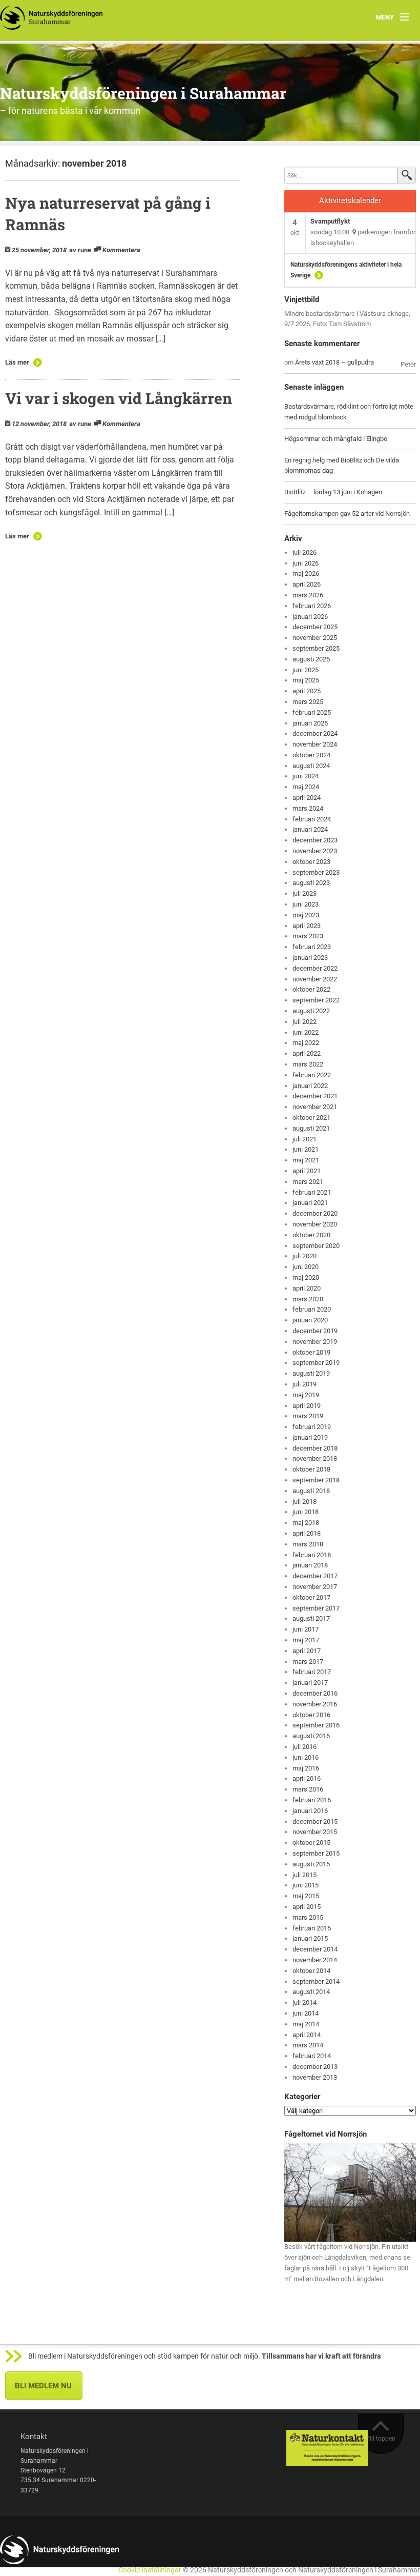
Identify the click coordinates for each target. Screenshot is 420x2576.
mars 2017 (308, 1662)
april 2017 (307, 1651)
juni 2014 (306, 2013)
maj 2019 (306, 1395)
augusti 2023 (311, 883)
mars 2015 (308, 1917)
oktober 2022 (311, 989)
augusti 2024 (311, 766)
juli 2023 (304, 893)
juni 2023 (306, 904)
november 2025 (315, 638)
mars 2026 (308, 595)
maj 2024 (306, 787)
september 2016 (316, 1725)
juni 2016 (306, 1757)
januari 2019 (310, 1437)
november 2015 (315, 1832)
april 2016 (307, 1778)
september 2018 (316, 1480)
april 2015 (307, 1907)
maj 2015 (306, 1896)
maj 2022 (306, 1043)
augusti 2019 (311, 1373)
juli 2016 (304, 1747)
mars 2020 (308, 1299)
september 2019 (316, 1363)
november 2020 (315, 1224)
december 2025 (315, 627)
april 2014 (307, 2035)
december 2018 (315, 1448)
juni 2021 (306, 1149)
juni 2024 (306, 776)
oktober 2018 (311, 1469)
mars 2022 (308, 1064)
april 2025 (307, 691)
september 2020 (316, 1246)
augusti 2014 (311, 1992)
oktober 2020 (311, 1235)
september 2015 (316, 1853)
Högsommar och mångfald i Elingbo (336, 439)
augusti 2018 (311, 1491)
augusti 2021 (311, 1128)
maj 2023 (306, 915)
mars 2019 (308, 1416)
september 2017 (316, 1608)
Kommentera (121, 250)
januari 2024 (310, 829)
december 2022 (315, 968)
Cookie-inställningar (150, 2570)
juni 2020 (306, 1267)
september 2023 (316, 872)
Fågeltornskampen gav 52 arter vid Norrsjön (347, 514)
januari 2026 (310, 617)
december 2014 (315, 1949)
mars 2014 (308, 2045)
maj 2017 (306, 1640)
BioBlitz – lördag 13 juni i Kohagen (333, 492)
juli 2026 (304, 552)
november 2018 (315, 1458)
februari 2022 (312, 1075)
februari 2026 (312, 606)
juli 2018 (304, 1502)
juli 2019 (304, 1384)
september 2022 (316, 1000)
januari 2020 (310, 1320)
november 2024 (315, 744)
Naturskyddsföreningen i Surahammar (143, 93)
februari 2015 (312, 1928)
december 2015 (315, 1822)
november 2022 (315, 979)
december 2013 (315, 2067)
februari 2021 (312, 1192)
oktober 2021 (311, 1118)
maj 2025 (306, 680)
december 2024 (315, 733)
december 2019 (315, 1331)
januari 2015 (310, 1938)
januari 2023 (310, 958)
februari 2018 (312, 1555)
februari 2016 (312, 1800)
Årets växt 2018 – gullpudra (334, 362)
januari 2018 (310, 1565)
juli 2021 (304, 1139)
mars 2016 (308, 1789)
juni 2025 (306, 670)
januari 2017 (310, 1683)
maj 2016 (306, 1768)
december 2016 (315, 1693)
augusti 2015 (311, 1864)
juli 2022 (304, 1022)
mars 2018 (308, 1544)
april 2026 (307, 584)
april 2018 (307, 1533)
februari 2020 (312, 1309)
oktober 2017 (311, 1597)
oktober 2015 (311, 1843)
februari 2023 (312, 947)
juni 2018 (306, 1512)
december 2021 (315, 1096)
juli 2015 (304, 1875)
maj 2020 (306, 1277)
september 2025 (316, 648)
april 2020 (307, 1288)
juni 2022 (306, 1032)
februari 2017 (312, 1672)
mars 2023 (308, 936)
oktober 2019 (311, 1352)
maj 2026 (306, 573)
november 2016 (315, 1704)
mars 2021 (308, 1182)
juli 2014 (304, 2003)
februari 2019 (312, 1427)
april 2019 (307, 1406)
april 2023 (307, 926)
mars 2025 (308, 702)
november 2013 (315, 2077)
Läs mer (17, 362)
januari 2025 (310, 723)
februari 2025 (312, 712)
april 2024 (307, 798)
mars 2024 (308, 808)
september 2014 (316, 1981)
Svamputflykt (330, 221)
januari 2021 (310, 1203)
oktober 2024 (311, 755)
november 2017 (315, 1587)
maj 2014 (306, 2024)
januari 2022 (310, 1086)
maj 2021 (306, 1160)
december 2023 (315, 840)
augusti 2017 (311, 1618)
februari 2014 (312, 2056)
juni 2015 (306, 1885)
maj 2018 (306, 1523)
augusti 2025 (311, 659)
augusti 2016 (311, 1736)
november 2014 (315, 1960)
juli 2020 (304, 1256)
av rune (80, 250)
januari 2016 (310, 1811)
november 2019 (315, 1342)
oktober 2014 (311, 1971)
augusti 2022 (311, 1011)
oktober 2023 (311, 862)
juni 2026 (306, 563)
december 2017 (315, 1576)
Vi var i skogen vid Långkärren (119, 398)
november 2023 (315, 851)
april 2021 (307, 1171)
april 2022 (307, 1053)
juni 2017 (306, 1629)
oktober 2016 (311, 1715)
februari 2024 (312, 819)
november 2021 (315, 1107)
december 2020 (315, 1213)
